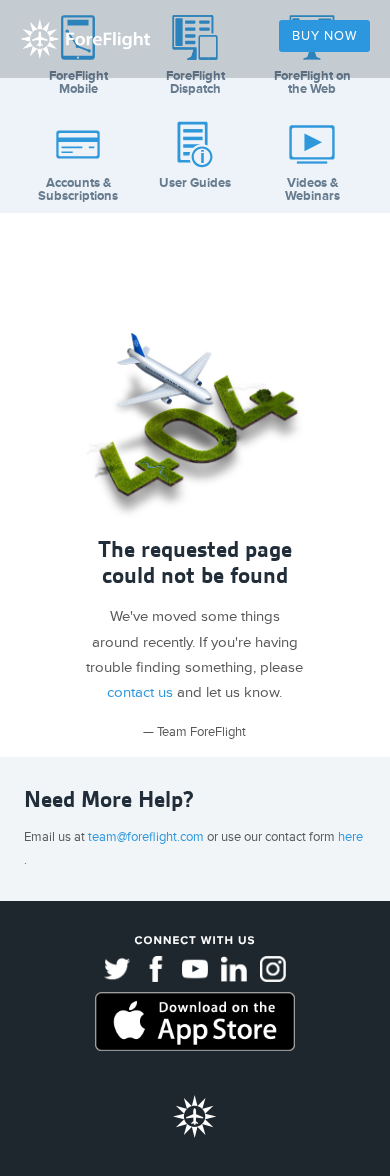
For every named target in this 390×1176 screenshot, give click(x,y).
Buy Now (324, 36)
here (350, 837)
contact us (140, 692)
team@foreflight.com (147, 837)
